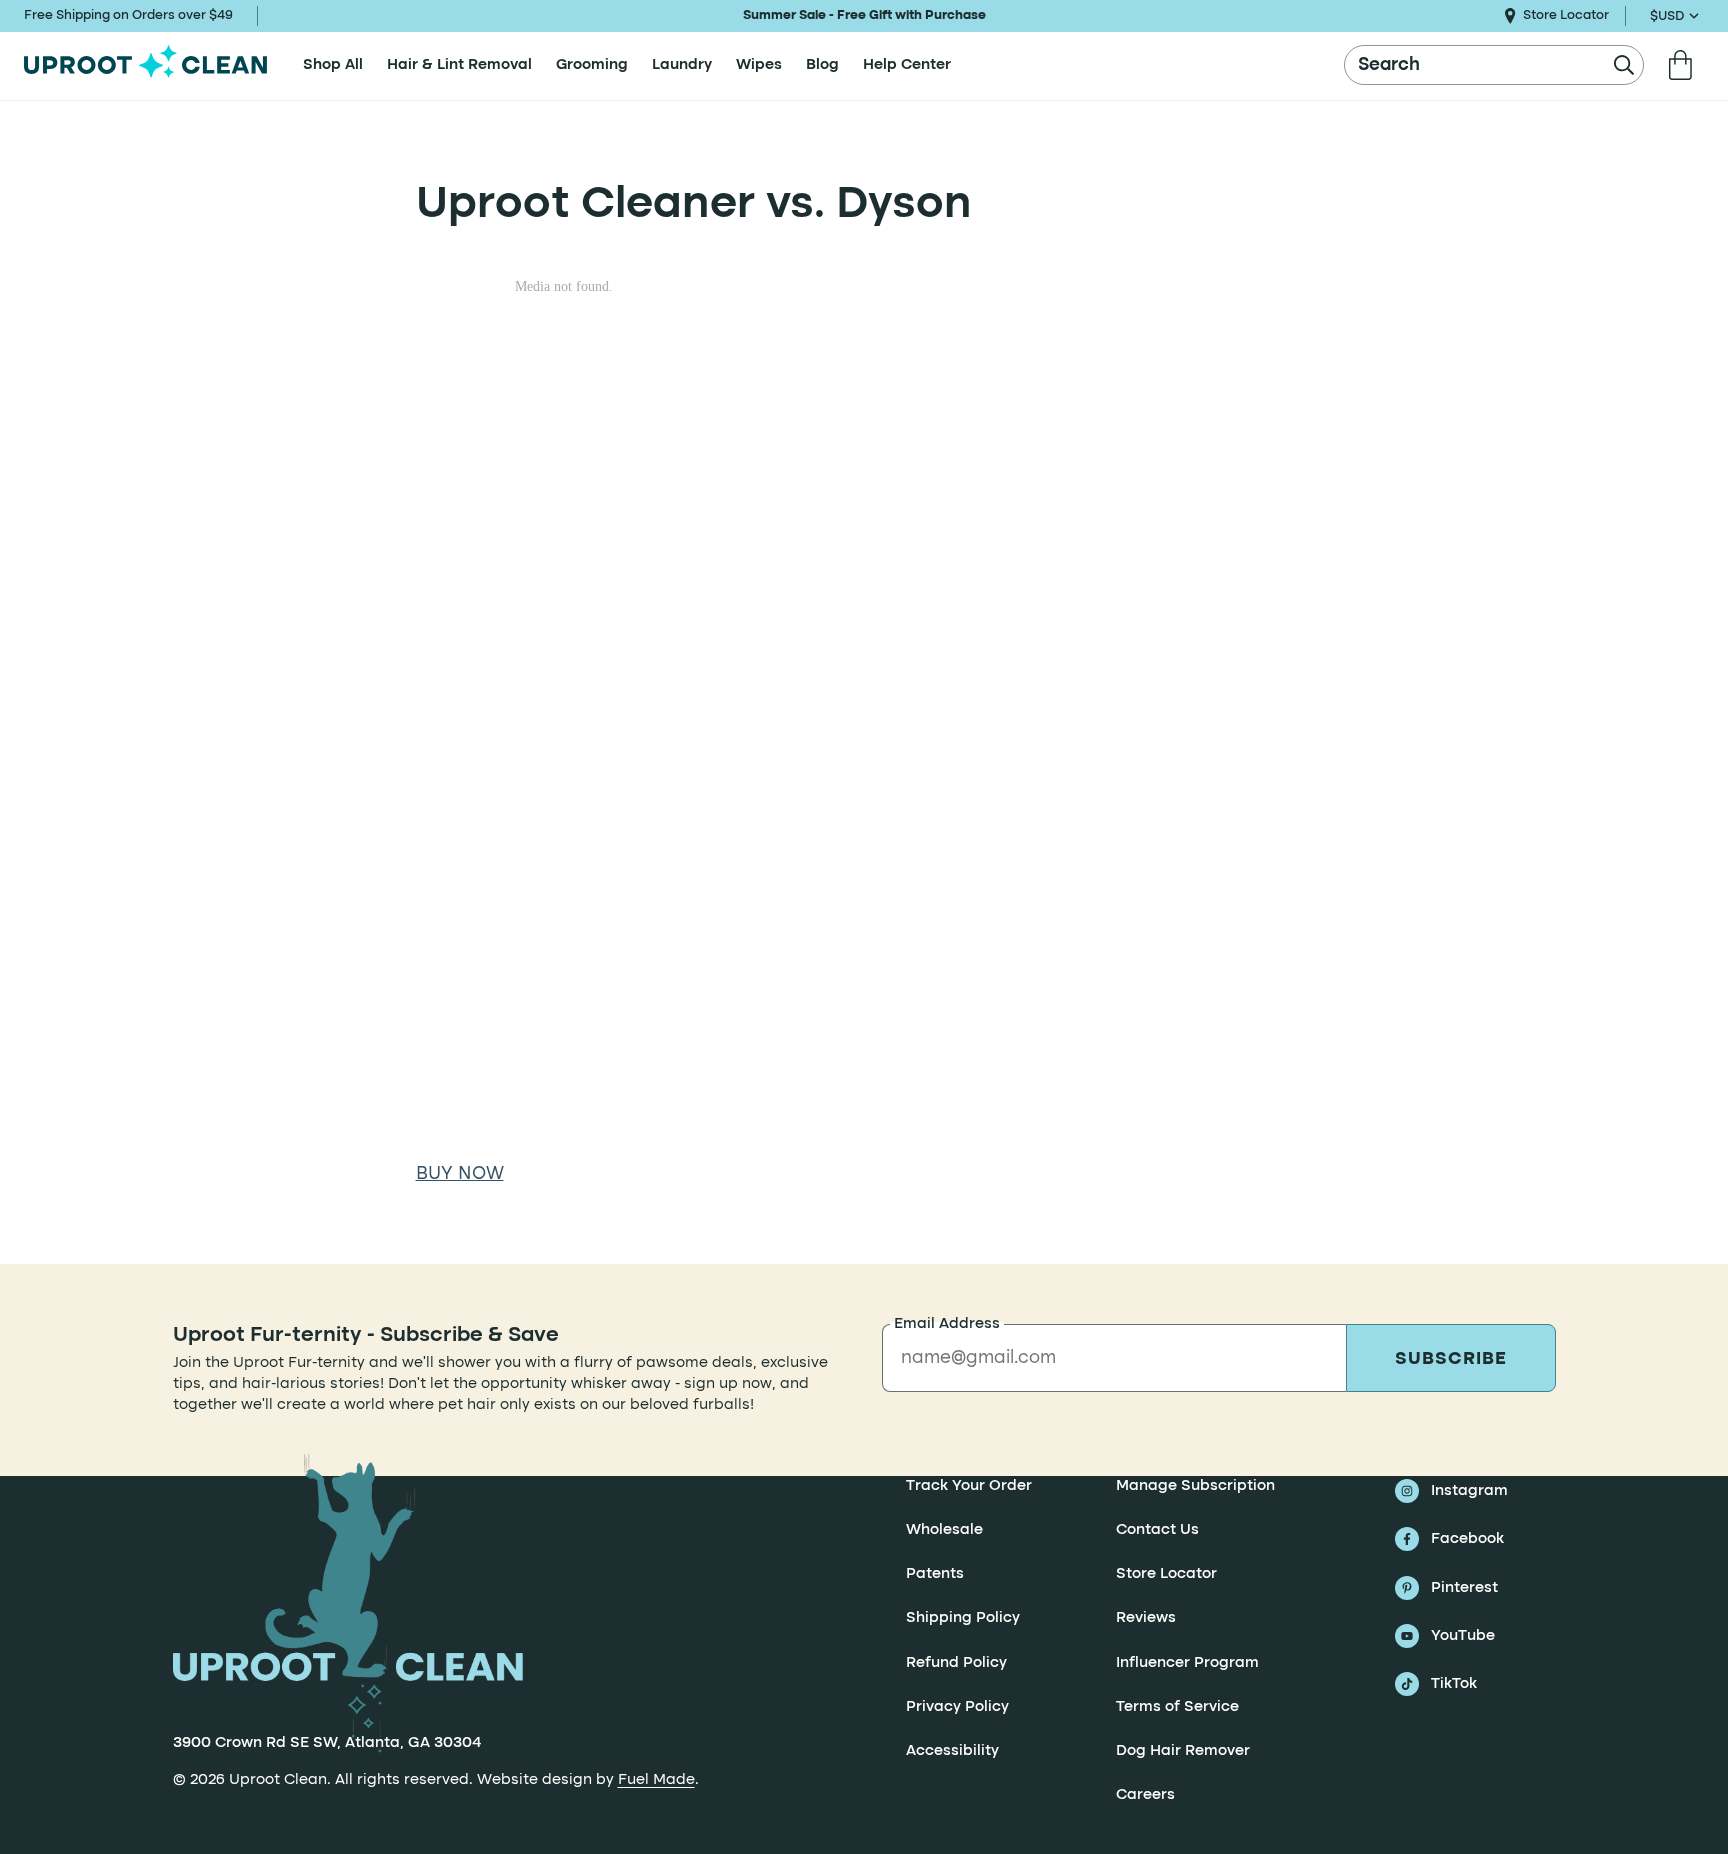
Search (1389, 65)
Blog (822, 65)
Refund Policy (956, 1663)
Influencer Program (1187, 1663)
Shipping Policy (963, 1619)
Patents (935, 1574)
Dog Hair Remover (1183, 1751)
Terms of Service (1177, 1707)
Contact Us (1157, 1530)
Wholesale (944, 1530)
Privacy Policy (957, 1707)
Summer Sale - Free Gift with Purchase (864, 15)
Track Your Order (969, 1486)
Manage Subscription (1195, 1486)
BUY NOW (460, 1174)
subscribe (1450, 1359)
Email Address (947, 1324)
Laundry (682, 65)
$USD (1667, 16)
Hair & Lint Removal (459, 65)
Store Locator (1566, 15)
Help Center (907, 65)
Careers (1145, 1796)
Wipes (759, 65)
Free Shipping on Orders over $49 (128, 15)
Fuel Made (656, 1780)
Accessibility (952, 1751)
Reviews (1146, 1619)
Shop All (333, 65)
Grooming (592, 65)
